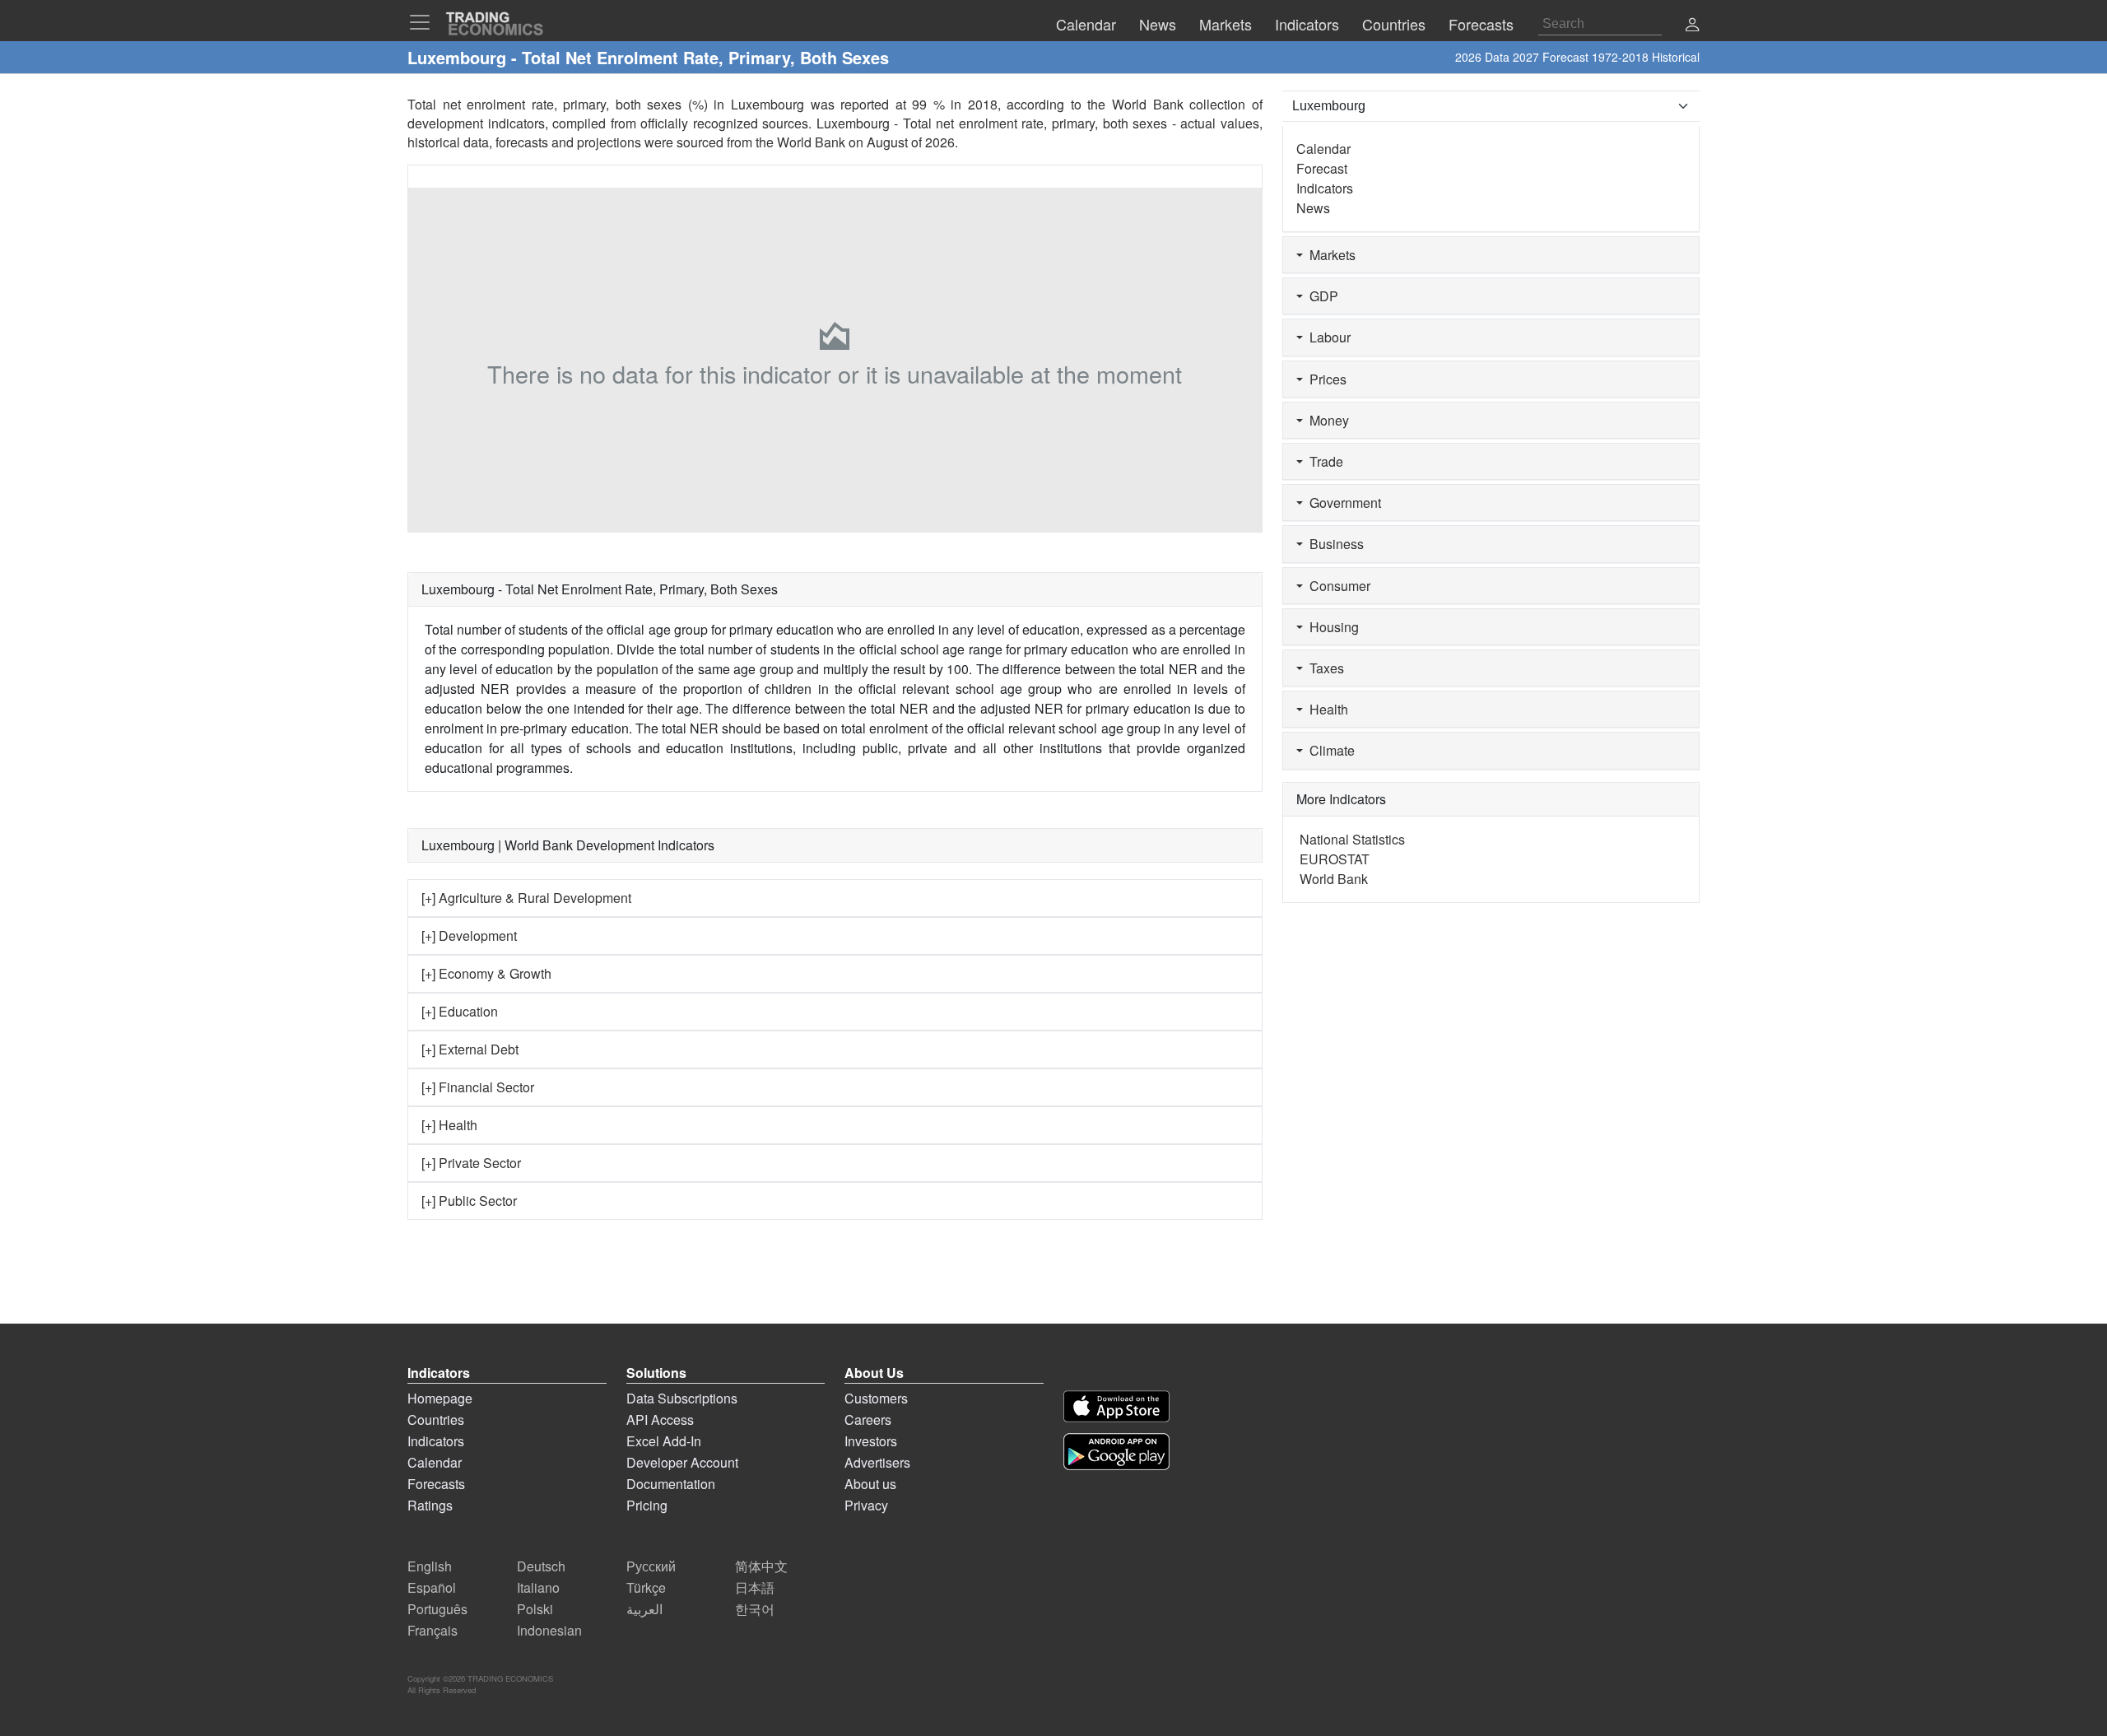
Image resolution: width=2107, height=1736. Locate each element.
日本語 (755, 1587)
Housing (1331, 627)
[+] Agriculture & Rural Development (526, 898)
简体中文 (761, 1566)
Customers (876, 1398)
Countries (436, 1420)
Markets (1329, 255)
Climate (1329, 750)
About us (870, 1484)
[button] (1692, 26)
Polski (535, 1609)
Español (432, 1587)
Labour (1327, 337)
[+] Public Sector (469, 1201)
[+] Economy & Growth (486, 973)
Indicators (1325, 188)
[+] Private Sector (471, 1163)
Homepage (440, 1398)
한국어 (755, 1609)
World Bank (811, 142)
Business (1333, 544)
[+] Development (469, 935)
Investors (871, 1441)
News (1313, 208)
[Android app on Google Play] (1116, 1452)
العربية (644, 1609)
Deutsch (541, 1566)
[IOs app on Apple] (1116, 1406)
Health (1326, 709)
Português (437, 1609)
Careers (868, 1420)
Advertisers (877, 1462)
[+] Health (449, 1125)
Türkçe (646, 1587)
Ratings (430, 1505)
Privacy (866, 1505)
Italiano (538, 1587)
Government (1342, 503)
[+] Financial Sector (478, 1087)
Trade (1323, 461)
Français (433, 1630)
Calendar (1323, 149)
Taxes (1323, 668)
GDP (1321, 296)
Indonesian (549, 1630)
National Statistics (1352, 839)
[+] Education (460, 1011)
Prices (1325, 379)
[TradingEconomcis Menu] (425, 22)
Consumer (1337, 586)
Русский (651, 1566)
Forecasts (436, 1484)
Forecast (1322, 168)
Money (1326, 420)
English (430, 1566)
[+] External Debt (470, 1049)
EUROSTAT (1335, 859)
